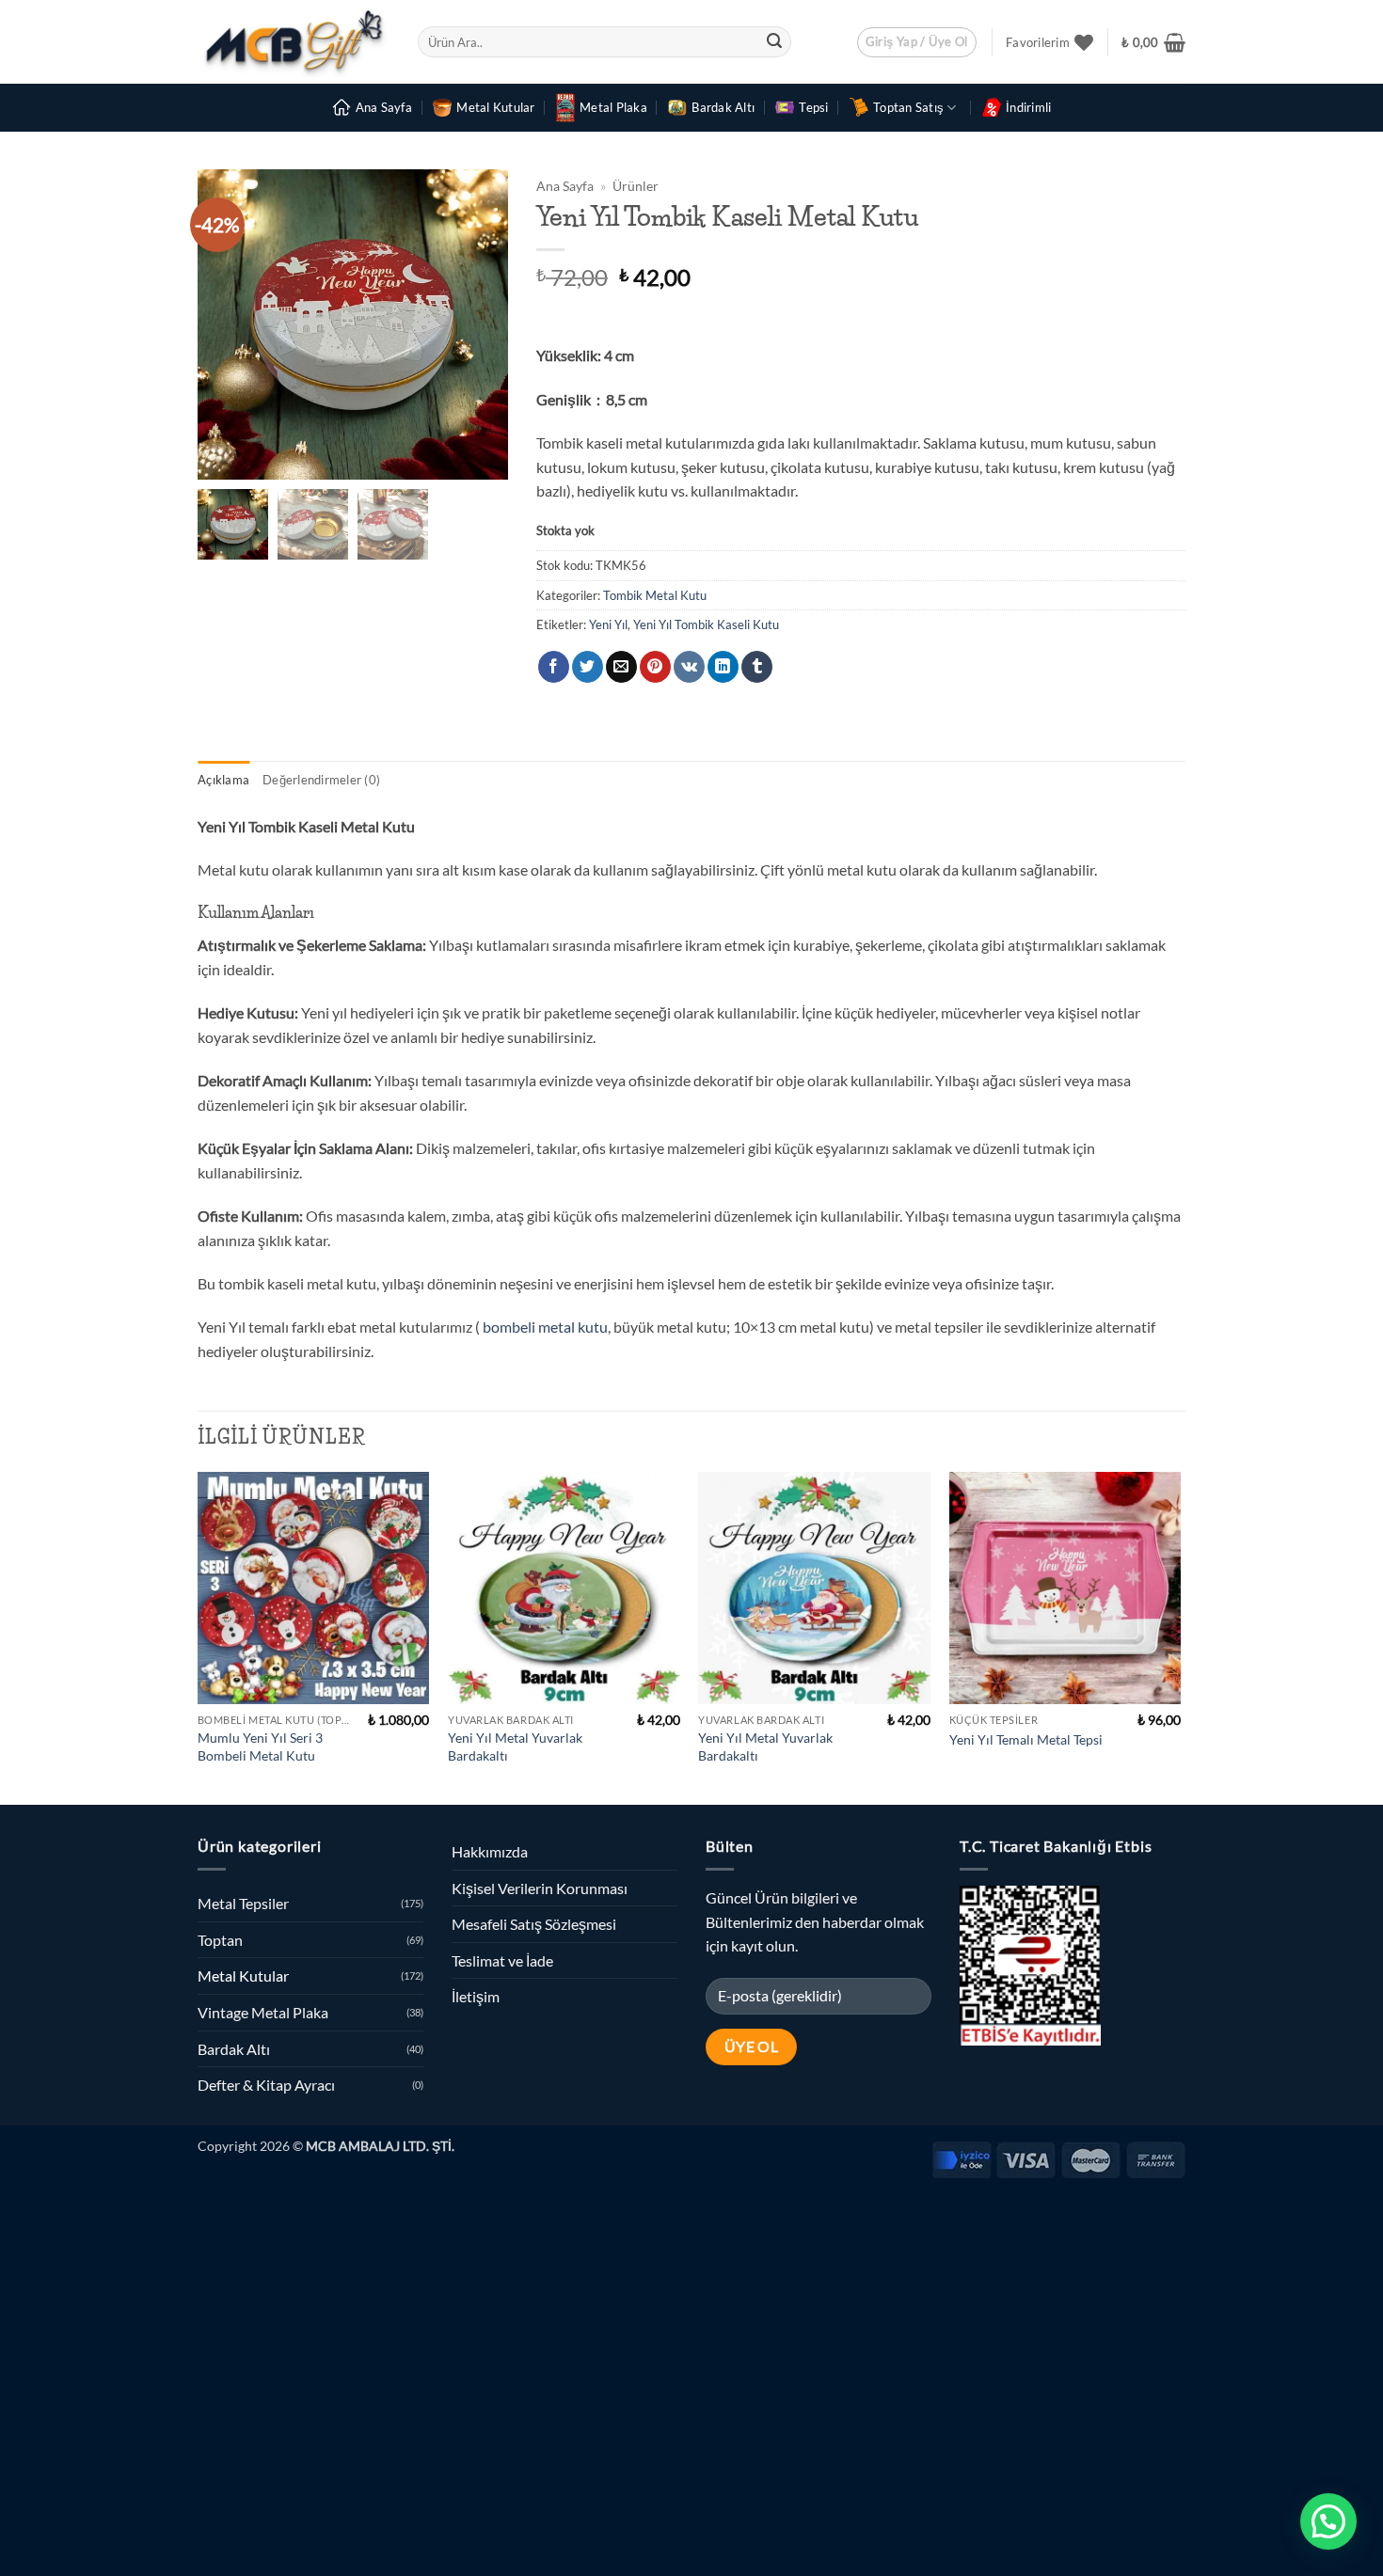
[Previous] (199, 1636)
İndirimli (1028, 107)
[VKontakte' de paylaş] (689, 667)
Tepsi (813, 107)
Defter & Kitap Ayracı (266, 2085)
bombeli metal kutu (545, 1327)
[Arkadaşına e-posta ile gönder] (621, 667)
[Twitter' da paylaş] (588, 667)
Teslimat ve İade (502, 1960)
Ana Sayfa (384, 107)
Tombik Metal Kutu (655, 595)
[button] (917, 42)
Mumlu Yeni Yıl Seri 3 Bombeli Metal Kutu (260, 1746)
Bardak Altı (723, 107)
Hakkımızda (490, 1851)
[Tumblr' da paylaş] (757, 667)
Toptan (220, 1940)
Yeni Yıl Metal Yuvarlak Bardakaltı (515, 1746)
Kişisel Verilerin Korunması (540, 1888)
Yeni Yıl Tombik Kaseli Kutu (706, 624)
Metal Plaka (613, 107)
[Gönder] (774, 42)
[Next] (1180, 1636)
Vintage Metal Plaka (263, 2012)
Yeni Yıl (608, 624)
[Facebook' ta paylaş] (554, 667)
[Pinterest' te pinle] (655, 667)
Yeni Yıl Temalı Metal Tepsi (1026, 1739)
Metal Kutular (495, 107)
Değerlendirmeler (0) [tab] (321, 780)
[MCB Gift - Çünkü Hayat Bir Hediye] (294, 42)
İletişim (476, 1996)
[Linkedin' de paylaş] (723, 667)
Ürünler (636, 186)
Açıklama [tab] (223, 780)
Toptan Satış (908, 107)
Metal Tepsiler (243, 1903)
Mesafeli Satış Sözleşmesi (534, 1924)
